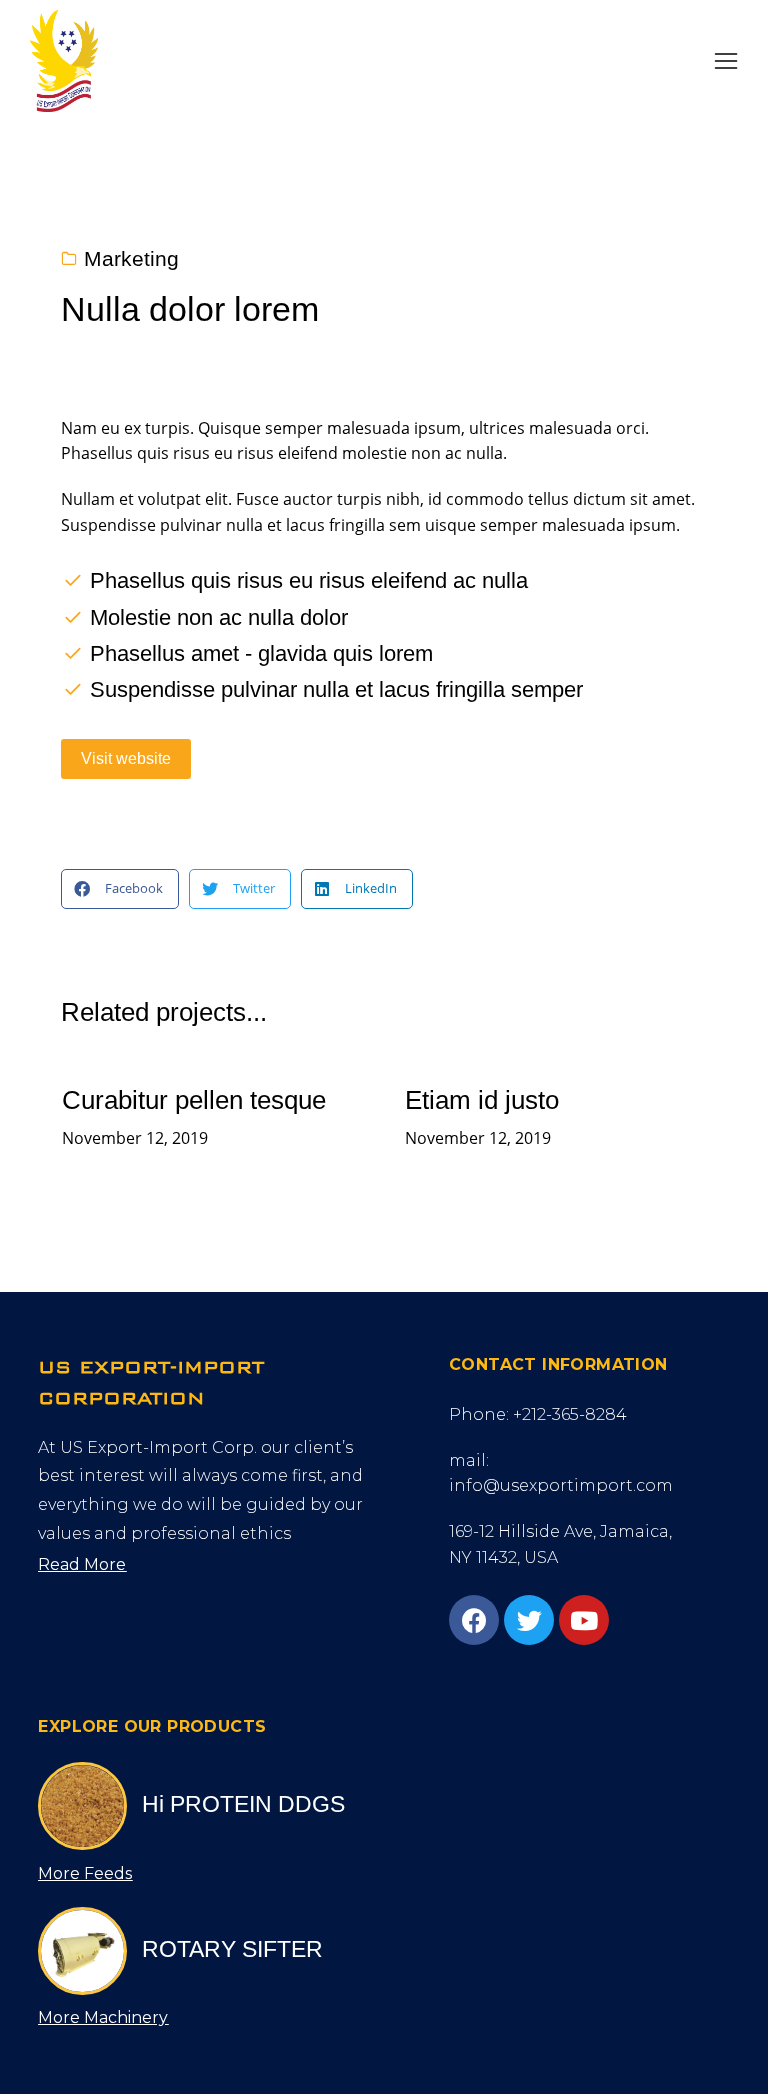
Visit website (126, 758)
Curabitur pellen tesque (194, 1100)
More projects (633, 1190)
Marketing (131, 258)
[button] (726, 61)
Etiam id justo (482, 1100)
